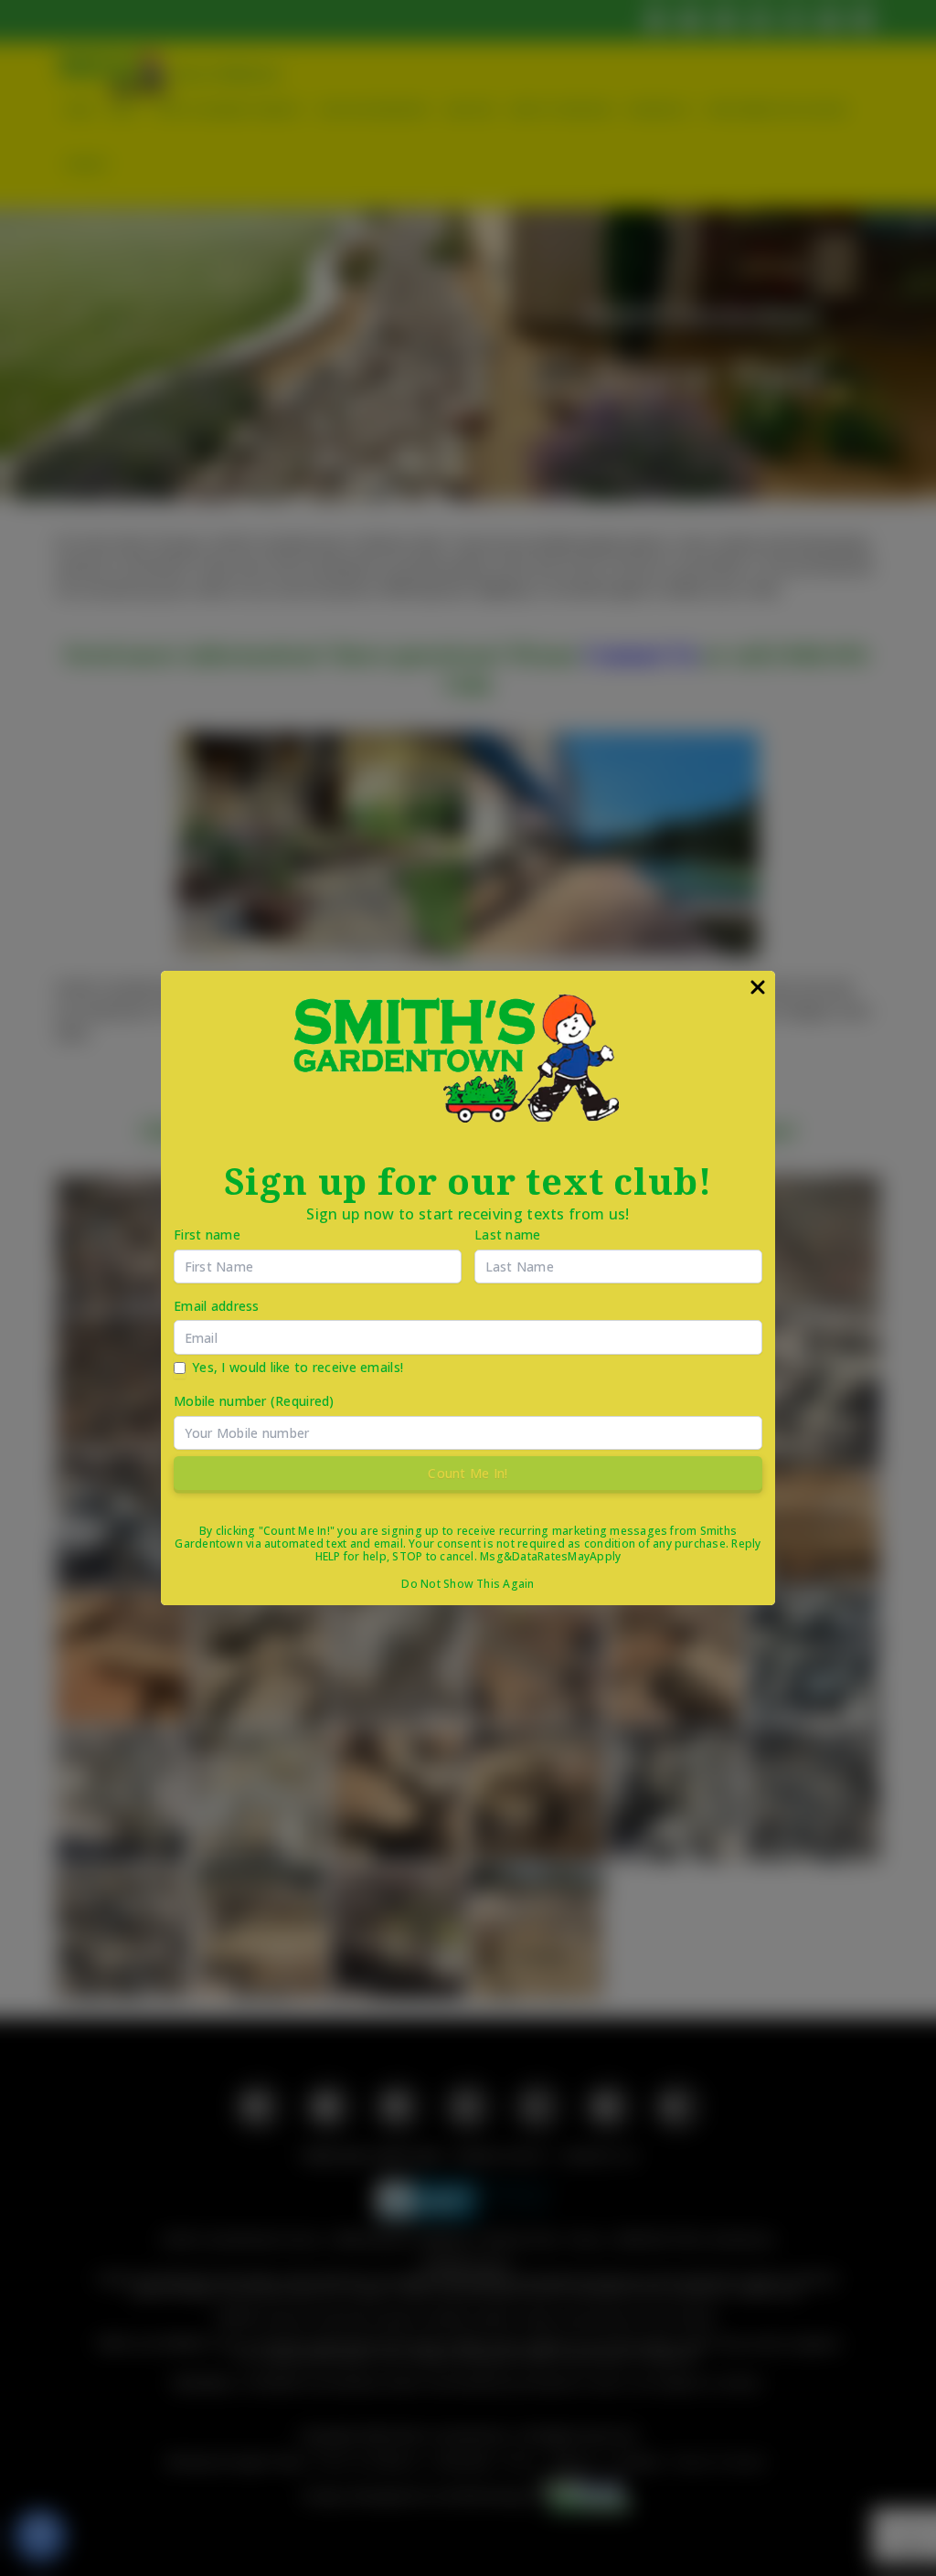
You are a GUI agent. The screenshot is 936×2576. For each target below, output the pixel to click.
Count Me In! (468, 1473)
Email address (217, 1306)
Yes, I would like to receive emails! (298, 1367)
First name (207, 1235)
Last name (508, 1235)
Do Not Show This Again (468, 1584)
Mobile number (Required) (254, 1401)
